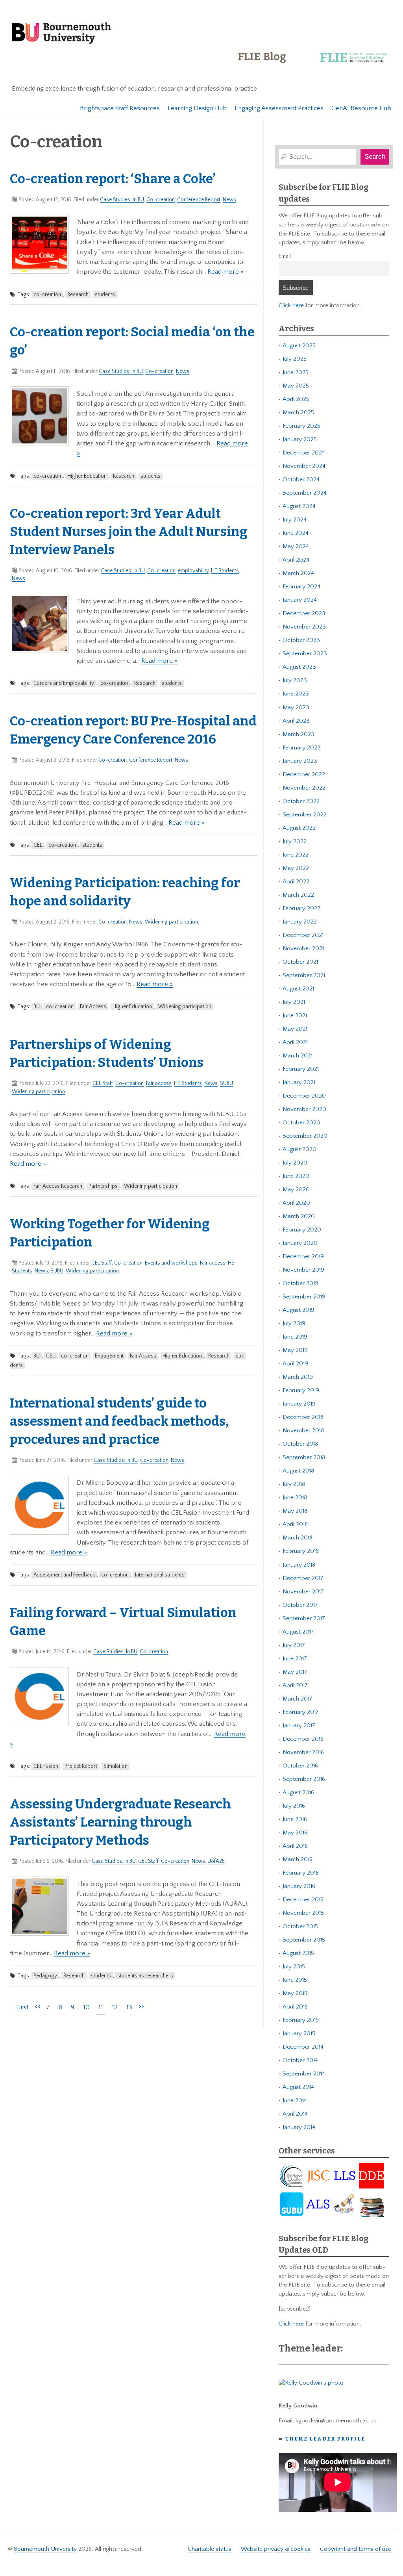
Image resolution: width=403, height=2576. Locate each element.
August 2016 (298, 1792)
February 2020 (302, 1230)
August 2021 (298, 989)
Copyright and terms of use (356, 2549)
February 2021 (301, 1069)
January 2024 (300, 600)
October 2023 (301, 640)
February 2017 (301, 1712)
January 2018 (299, 1565)
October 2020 (301, 1123)
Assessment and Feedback (64, 1575)
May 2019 (295, 1350)
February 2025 (301, 426)
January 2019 (299, 1404)
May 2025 (296, 386)
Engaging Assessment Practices (279, 108)
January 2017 (299, 1726)
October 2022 (301, 801)
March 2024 (298, 573)
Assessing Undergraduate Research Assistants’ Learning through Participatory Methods (120, 1822)
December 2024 (304, 453)
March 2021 (298, 1056)
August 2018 (298, 1471)
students (105, 295)
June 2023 (296, 694)
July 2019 (294, 1323)
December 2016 (303, 1739)
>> (141, 2006)
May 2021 (295, 1029)
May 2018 (295, 1511)
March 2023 (299, 734)
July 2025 (295, 359)
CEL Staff (103, 1083)
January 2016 (299, 1886)
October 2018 (300, 1444)
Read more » (226, 272)
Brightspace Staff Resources (120, 108)
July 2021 (294, 1002)
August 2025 (299, 346)
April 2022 (296, 882)
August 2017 (298, 1632)
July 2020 (295, 1163)
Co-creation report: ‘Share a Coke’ (113, 179)
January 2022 (300, 922)
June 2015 (295, 1980)
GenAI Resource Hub (361, 108)
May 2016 (295, 1833)
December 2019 (303, 1256)
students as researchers (145, 1976)
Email (285, 256)
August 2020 (299, 1149)
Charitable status (210, 2549)
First (22, 2007)
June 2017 (295, 1659)
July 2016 (294, 1806)
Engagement (109, 1356)
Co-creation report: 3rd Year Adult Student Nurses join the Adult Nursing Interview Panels (129, 532)
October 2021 (300, 962)
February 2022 (301, 908)
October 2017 (300, 1605)
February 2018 (301, 1551)
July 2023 (295, 680)
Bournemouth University (61, 33)
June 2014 (295, 2100)
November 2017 (303, 1592)
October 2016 (300, 1766)
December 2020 (304, 1096)
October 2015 (300, 1926)
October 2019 (300, 1283)
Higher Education (87, 476)
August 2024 (299, 506)
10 (86, 2007)
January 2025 (300, 439)
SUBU (226, 1083)
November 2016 (303, 1752)
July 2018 (294, 1484)
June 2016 (295, 1819)
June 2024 (296, 533)
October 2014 (300, 2060)
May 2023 (296, 708)
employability (193, 571)
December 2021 (303, 935)
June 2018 (295, 1498)
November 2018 (303, 1431)
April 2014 (295, 2114)
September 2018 (304, 1457)
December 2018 (303, 1417)
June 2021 (295, 1015)
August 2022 (299, 828)
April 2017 (295, 1685)
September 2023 (305, 654)
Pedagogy (45, 1976)
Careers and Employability (64, 683)
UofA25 (216, 1861)
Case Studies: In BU (122, 200)
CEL (38, 845)
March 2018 (298, 1538)
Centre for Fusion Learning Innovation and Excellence (314, 63)
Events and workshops (171, 1263)
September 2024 (305, 493)
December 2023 (304, 613)
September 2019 (304, 1297)
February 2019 (301, 1390)
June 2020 (296, 1176)
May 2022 (296, 868)
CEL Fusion (46, 1766)
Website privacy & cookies (276, 2549)
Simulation (116, 1766)
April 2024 (296, 560)
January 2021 (299, 1082)
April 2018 (295, 1524)
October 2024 (301, 479)
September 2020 (305, 1136)
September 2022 (305, 815)
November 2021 (303, 949)
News (229, 200)
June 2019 (295, 1337)
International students (160, 1575)
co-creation (47, 295)
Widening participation (171, 922)
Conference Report (199, 200)
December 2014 (303, 2047)
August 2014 (298, 2087)
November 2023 (304, 627)
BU (37, 1007)
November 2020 (304, 1109)
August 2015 (298, 1953)
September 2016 (304, 1779)
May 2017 (295, 1672)
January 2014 (299, 2127)
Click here (291, 305)
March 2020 (299, 1216)
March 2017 (298, 1699)
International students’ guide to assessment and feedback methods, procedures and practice (119, 1421)
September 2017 (304, 1618)
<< (37, 2006)
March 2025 (298, 413)
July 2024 (295, 520)
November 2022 (304, 788)
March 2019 (298, 1377)
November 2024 (304, 466)
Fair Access (93, 1007)
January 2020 (300, 1243)
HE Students (225, 571)
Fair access (159, 1083)
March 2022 (298, 895)
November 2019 (303, 1270)
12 (115, 2007)
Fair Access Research (58, 1186)
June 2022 (296, 855)
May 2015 (295, 1993)
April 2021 (295, 1042)
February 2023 (302, 748)
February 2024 (301, 587)
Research (78, 295)
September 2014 (304, 2074)
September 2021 (304, 975)
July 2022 (295, 841)
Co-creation (161, 200)
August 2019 (299, 1310)
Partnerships (103, 1186)
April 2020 (296, 1203)
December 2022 (304, 774)
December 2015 (303, 1900)
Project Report (81, 1766)
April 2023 (296, 721)
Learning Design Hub (197, 108)
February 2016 (301, 1873)
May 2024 (296, 546)
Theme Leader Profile (325, 2439)
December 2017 (303, 1578)
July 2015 (294, 1967)
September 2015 (304, 1940)
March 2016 (298, 1859)
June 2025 (296, 372)
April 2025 (296, 399)
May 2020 (296, 1190)
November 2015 (303, 1913)
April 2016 (295, 1846)
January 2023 (300, 761)
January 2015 (299, 2034)
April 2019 (295, 1364)
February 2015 (301, 2020)
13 (129, 2007)
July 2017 (294, 1645)
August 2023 (299, 667)
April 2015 (295, 2007)
